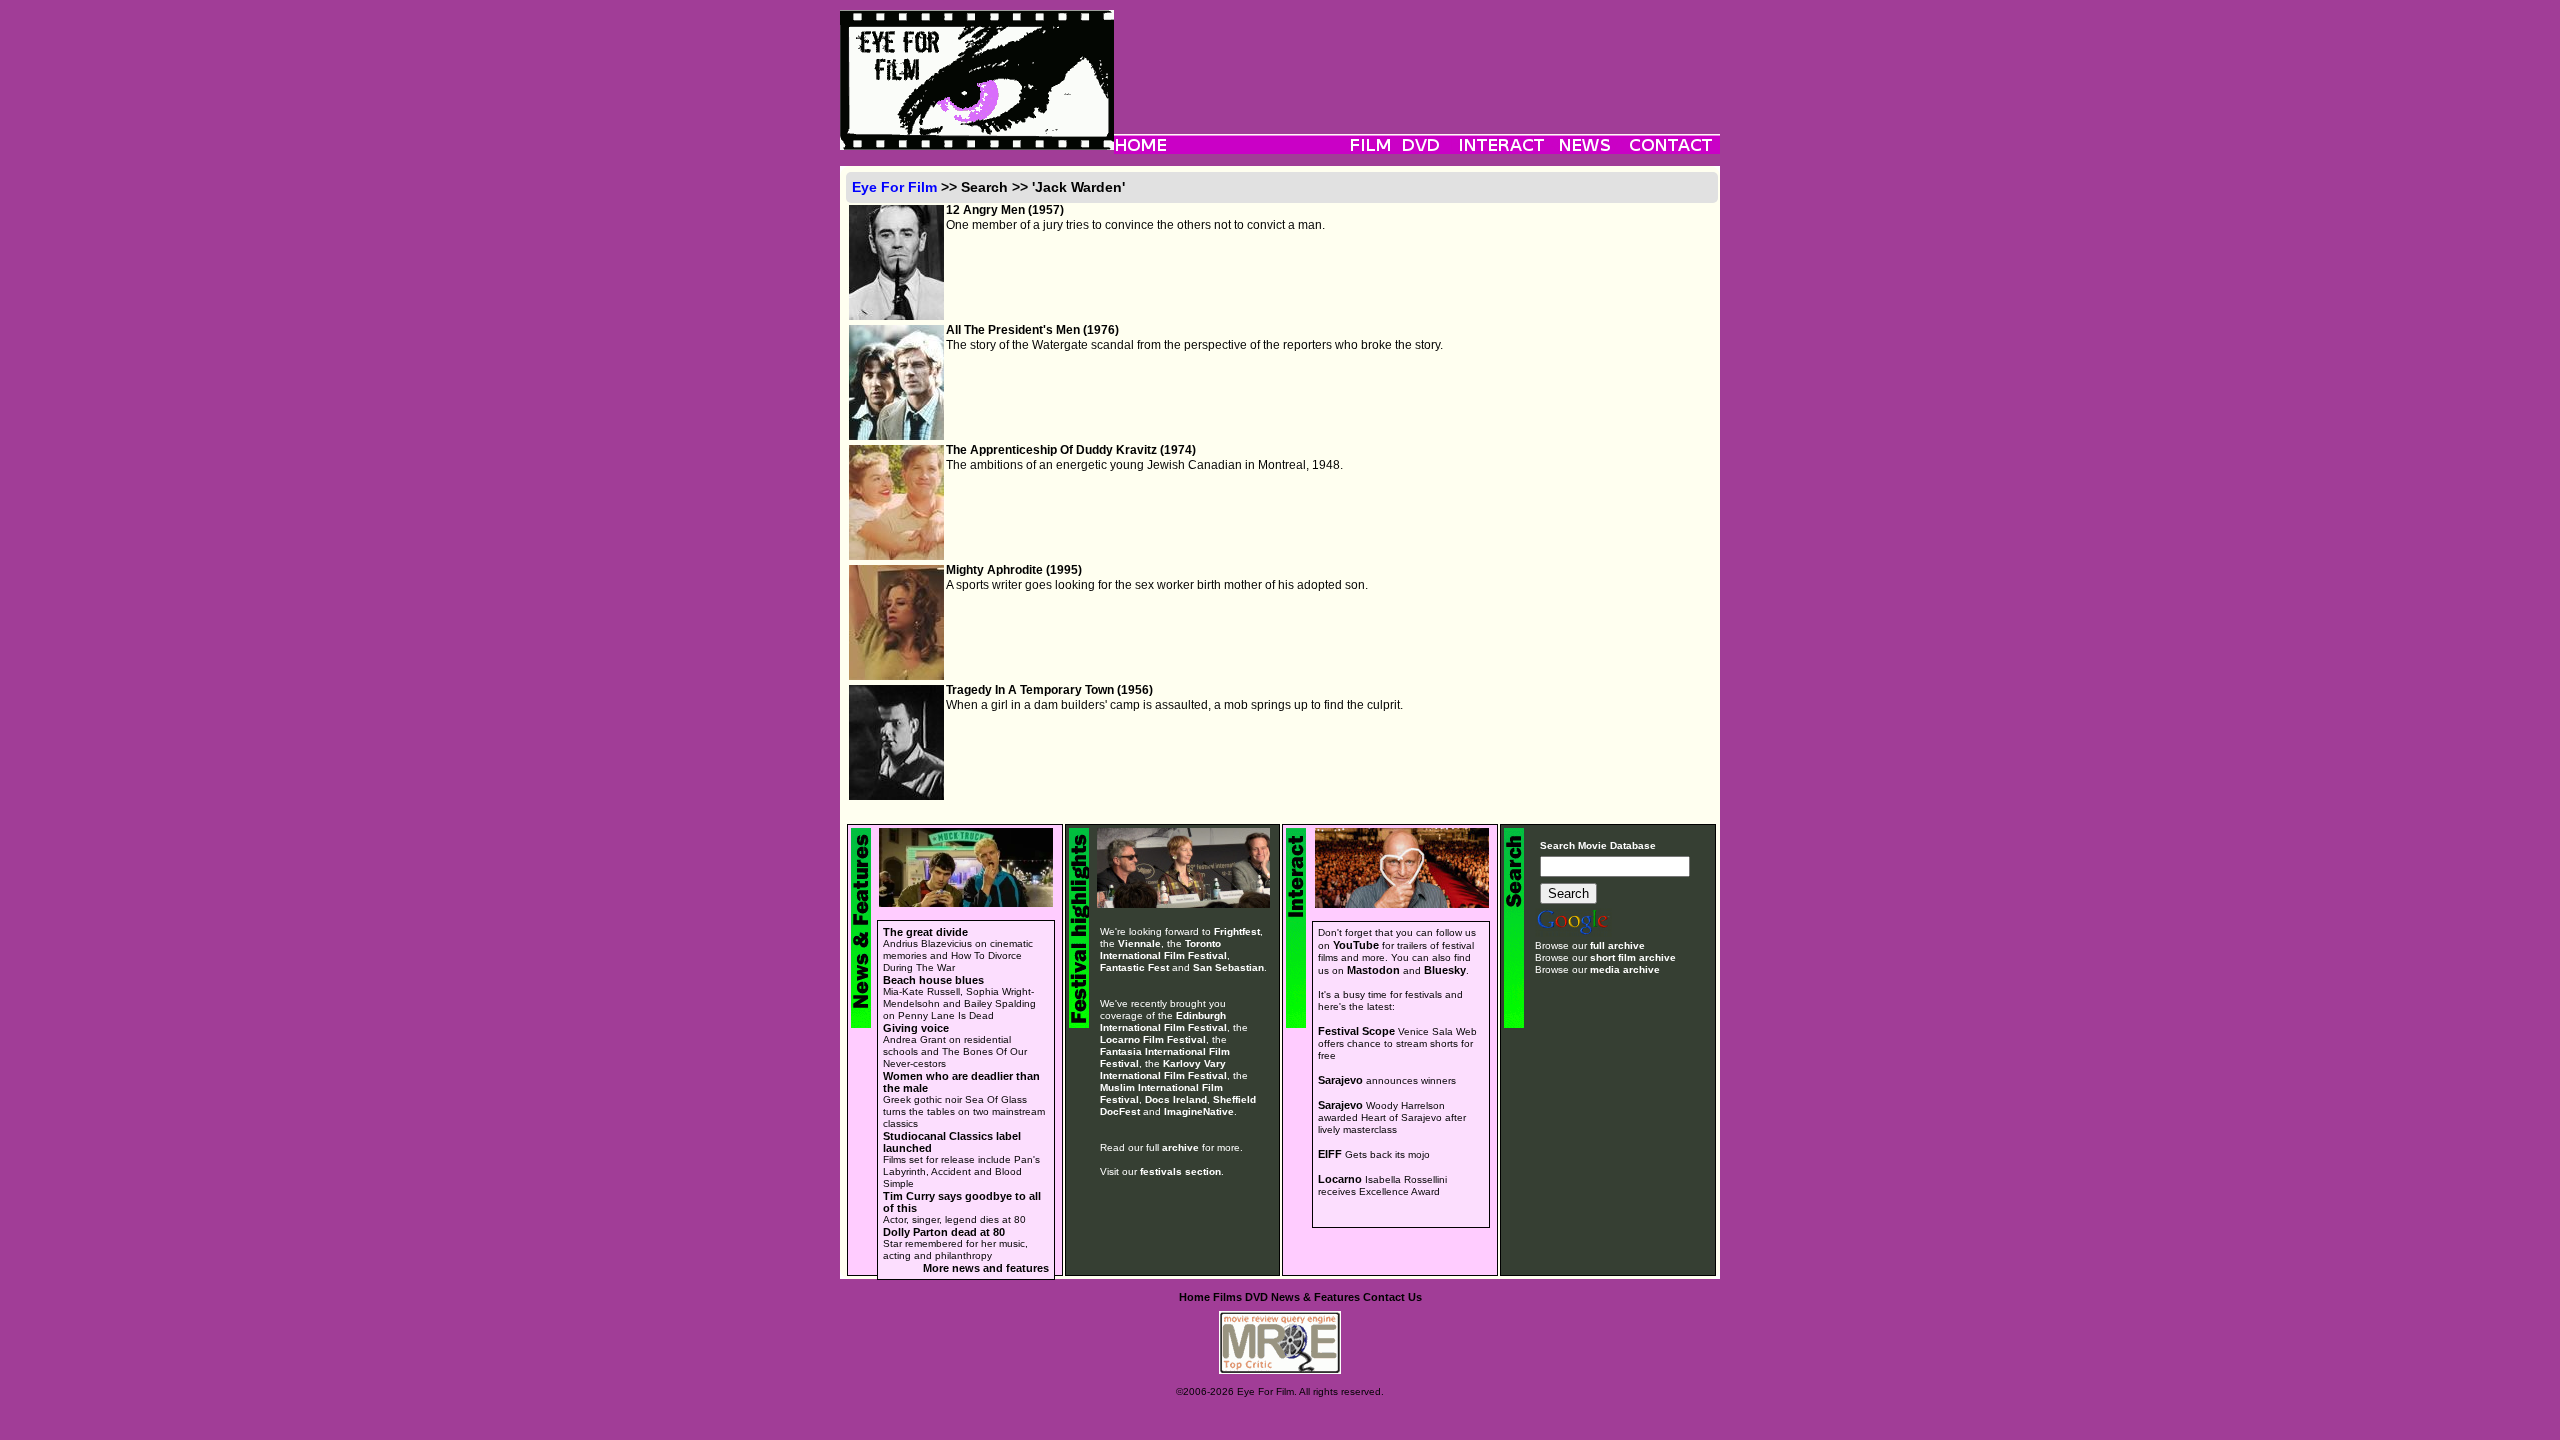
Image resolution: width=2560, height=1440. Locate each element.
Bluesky (1445, 970)
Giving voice (916, 1028)
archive (1180, 1147)
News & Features (1315, 1297)
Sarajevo (1340, 1080)
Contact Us (1392, 1297)
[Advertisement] (1417, 55)
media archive (1625, 969)
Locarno (1340, 1179)
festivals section (1180, 1171)
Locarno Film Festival (1153, 1039)
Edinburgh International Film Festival (1163, 1021)
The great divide (925, 932)
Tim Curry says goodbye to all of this (962, 1202)
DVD (1256, 1297)
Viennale (1139, 943)
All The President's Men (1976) (1032, 330)
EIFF (1330, 1154)
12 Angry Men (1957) (1005, 210)
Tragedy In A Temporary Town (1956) (1049, 690)
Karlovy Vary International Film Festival (1163, 1069)
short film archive (1633, 957)
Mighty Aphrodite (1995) (1014, 570)
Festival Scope (1356, 1031)
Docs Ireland (1176, 1099)
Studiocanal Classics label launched (952, 1142)
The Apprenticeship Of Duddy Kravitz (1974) (1071, 450)
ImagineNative (1199, 1111)
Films (1227, 1297)
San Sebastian (1228, 967)
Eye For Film (894, 187)
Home (1194, 1297)
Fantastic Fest (1134, 967)
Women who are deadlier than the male (961, 1082)
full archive (1617, 945)
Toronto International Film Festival (1163, 949)
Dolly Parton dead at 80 (944, 1232)
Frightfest (1237, 931)
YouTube (1356, 945)
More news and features (986, 1268)
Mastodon (1373, 970)
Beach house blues (933, 980)
